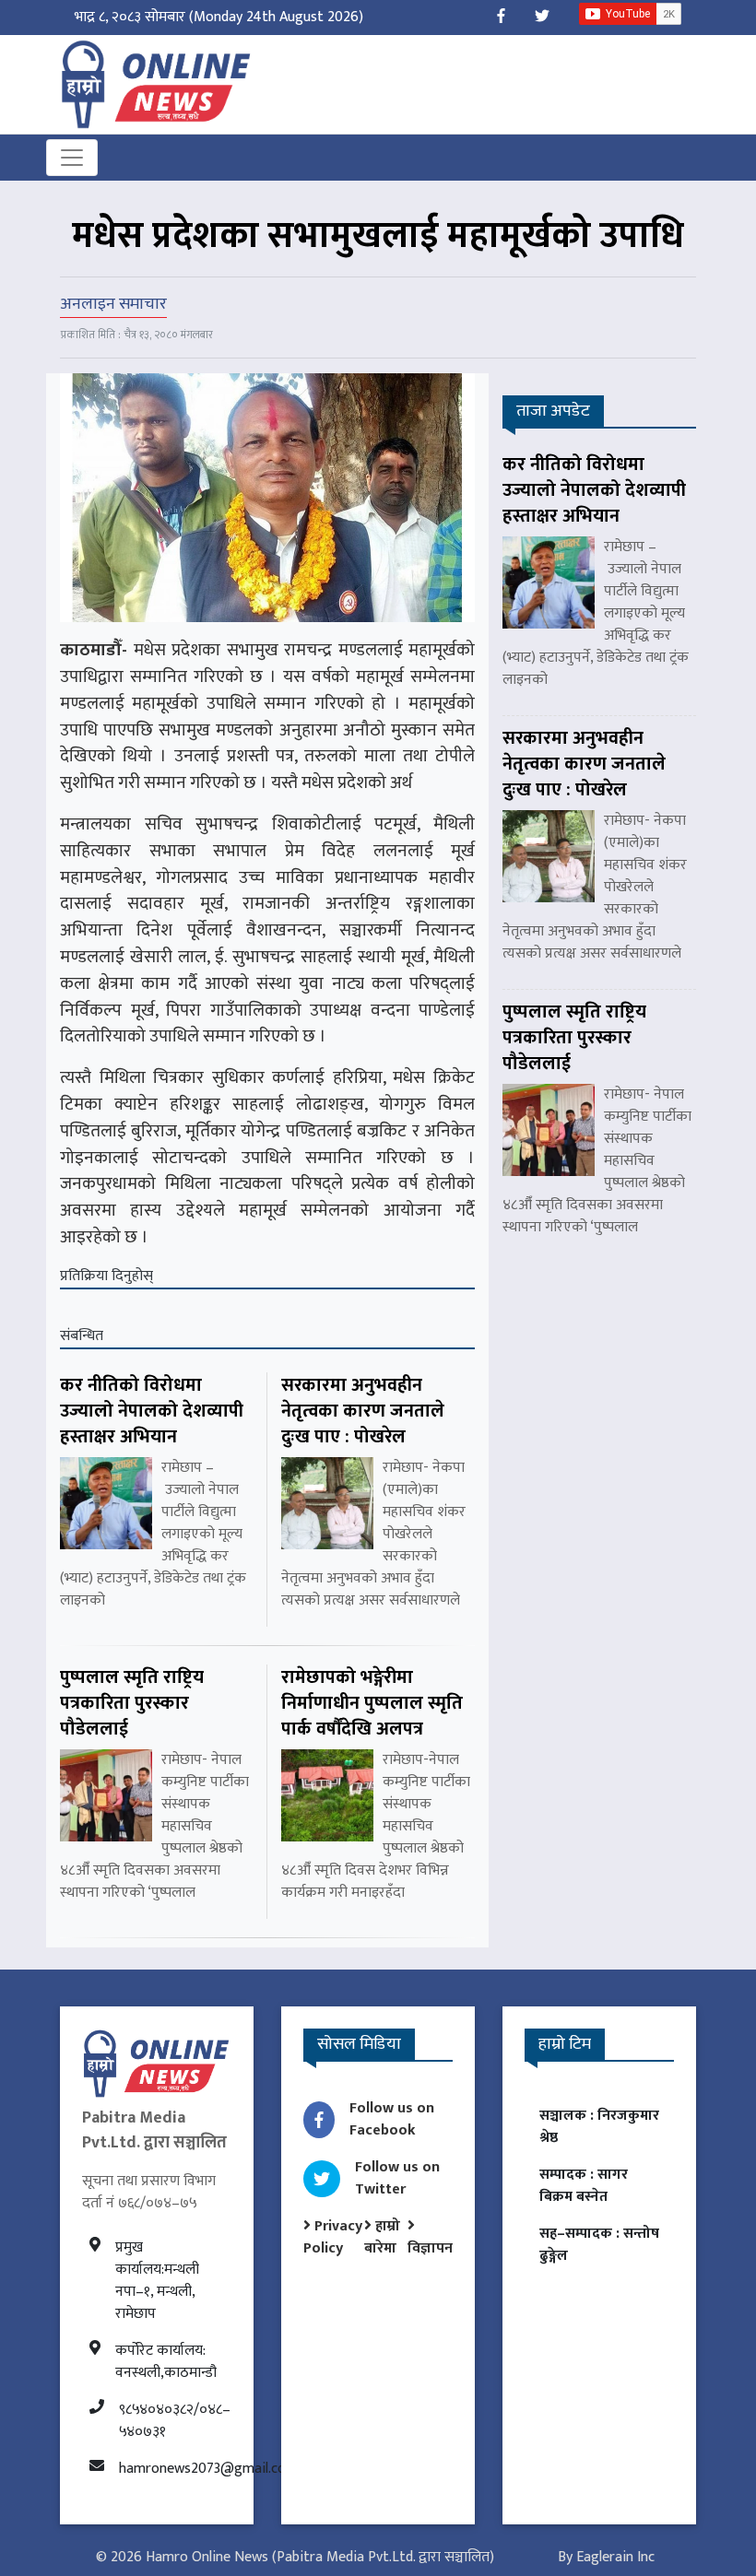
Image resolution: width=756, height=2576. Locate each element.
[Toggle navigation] (72, 158)
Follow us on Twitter (397, 2178)
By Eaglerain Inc (606, 2557)
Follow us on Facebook (392, 2119)
